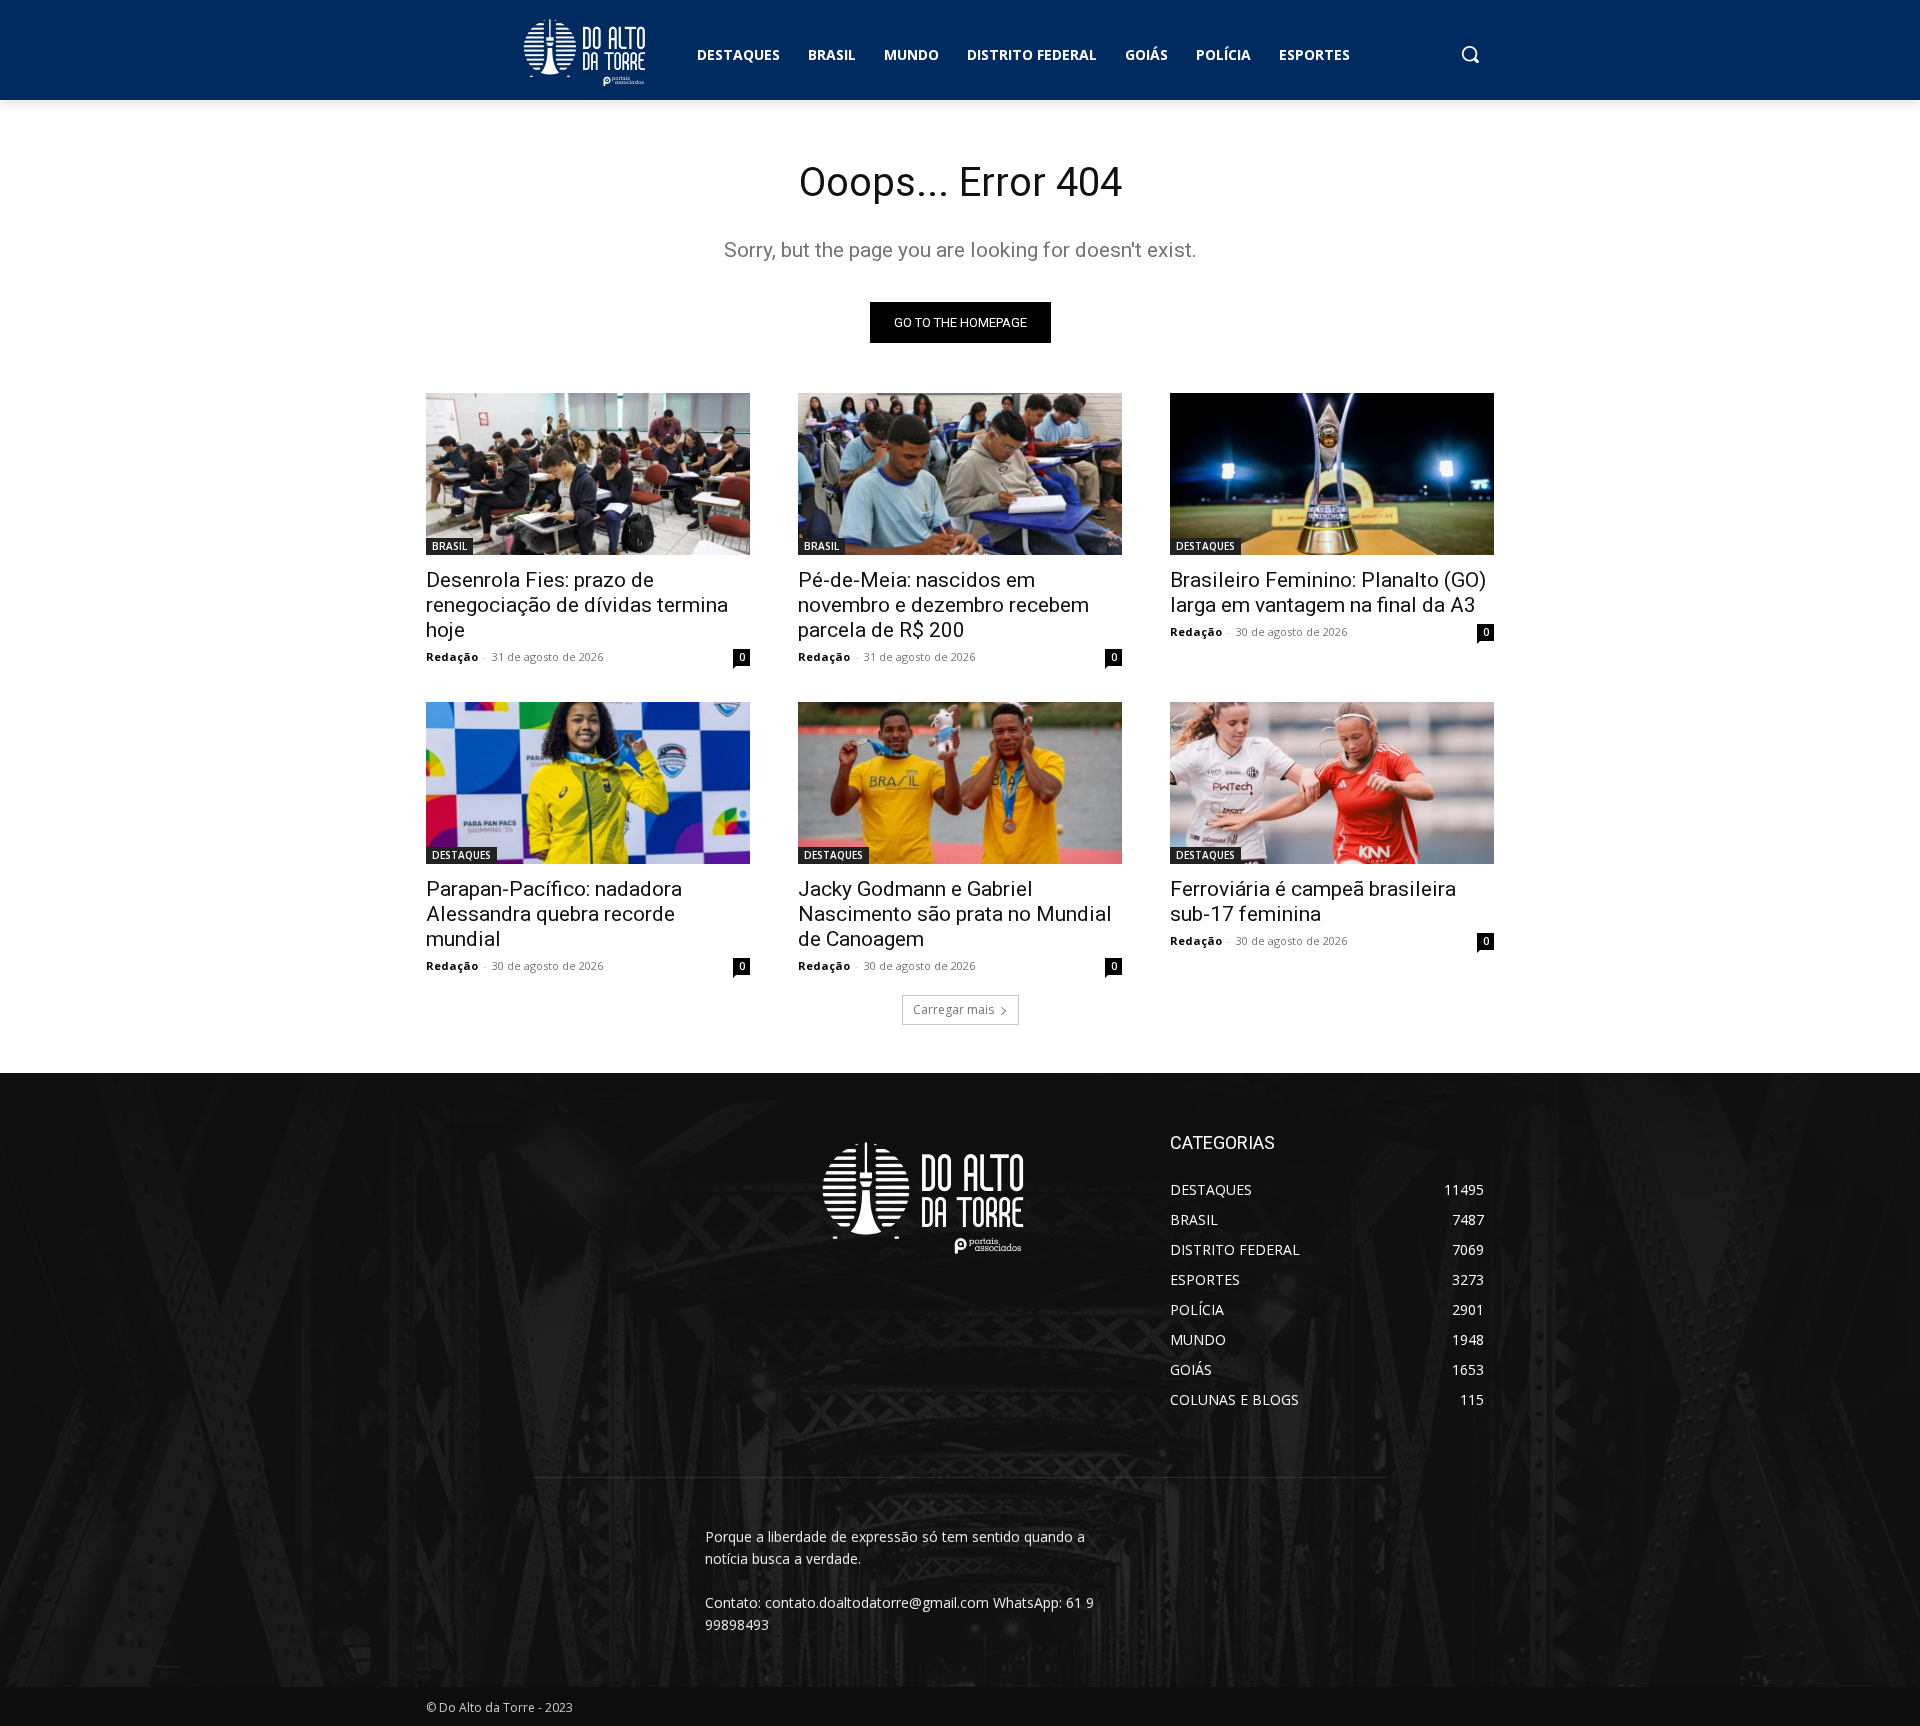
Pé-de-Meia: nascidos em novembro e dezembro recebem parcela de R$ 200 (943, 605)
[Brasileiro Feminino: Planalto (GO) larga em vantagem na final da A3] (1332, 474)
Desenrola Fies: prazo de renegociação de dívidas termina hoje (577, 605)
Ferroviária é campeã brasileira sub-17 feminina (1313, 901)
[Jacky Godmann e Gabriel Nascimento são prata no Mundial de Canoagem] (960, 783)
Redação (452, 656)
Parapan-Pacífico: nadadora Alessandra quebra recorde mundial (554, 914)
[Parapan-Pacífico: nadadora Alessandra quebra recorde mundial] (588, 783)
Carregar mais (953, 1009)
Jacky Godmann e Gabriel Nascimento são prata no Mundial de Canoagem (955, 914)
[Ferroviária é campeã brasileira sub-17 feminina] (1332, 783)
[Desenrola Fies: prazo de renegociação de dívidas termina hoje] (588, 474)
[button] (1470, 54)
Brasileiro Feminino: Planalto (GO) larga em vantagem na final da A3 (1328, 592)
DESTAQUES (1205, 546)
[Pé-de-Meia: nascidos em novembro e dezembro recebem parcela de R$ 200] (960, 474)
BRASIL (449, 546)
